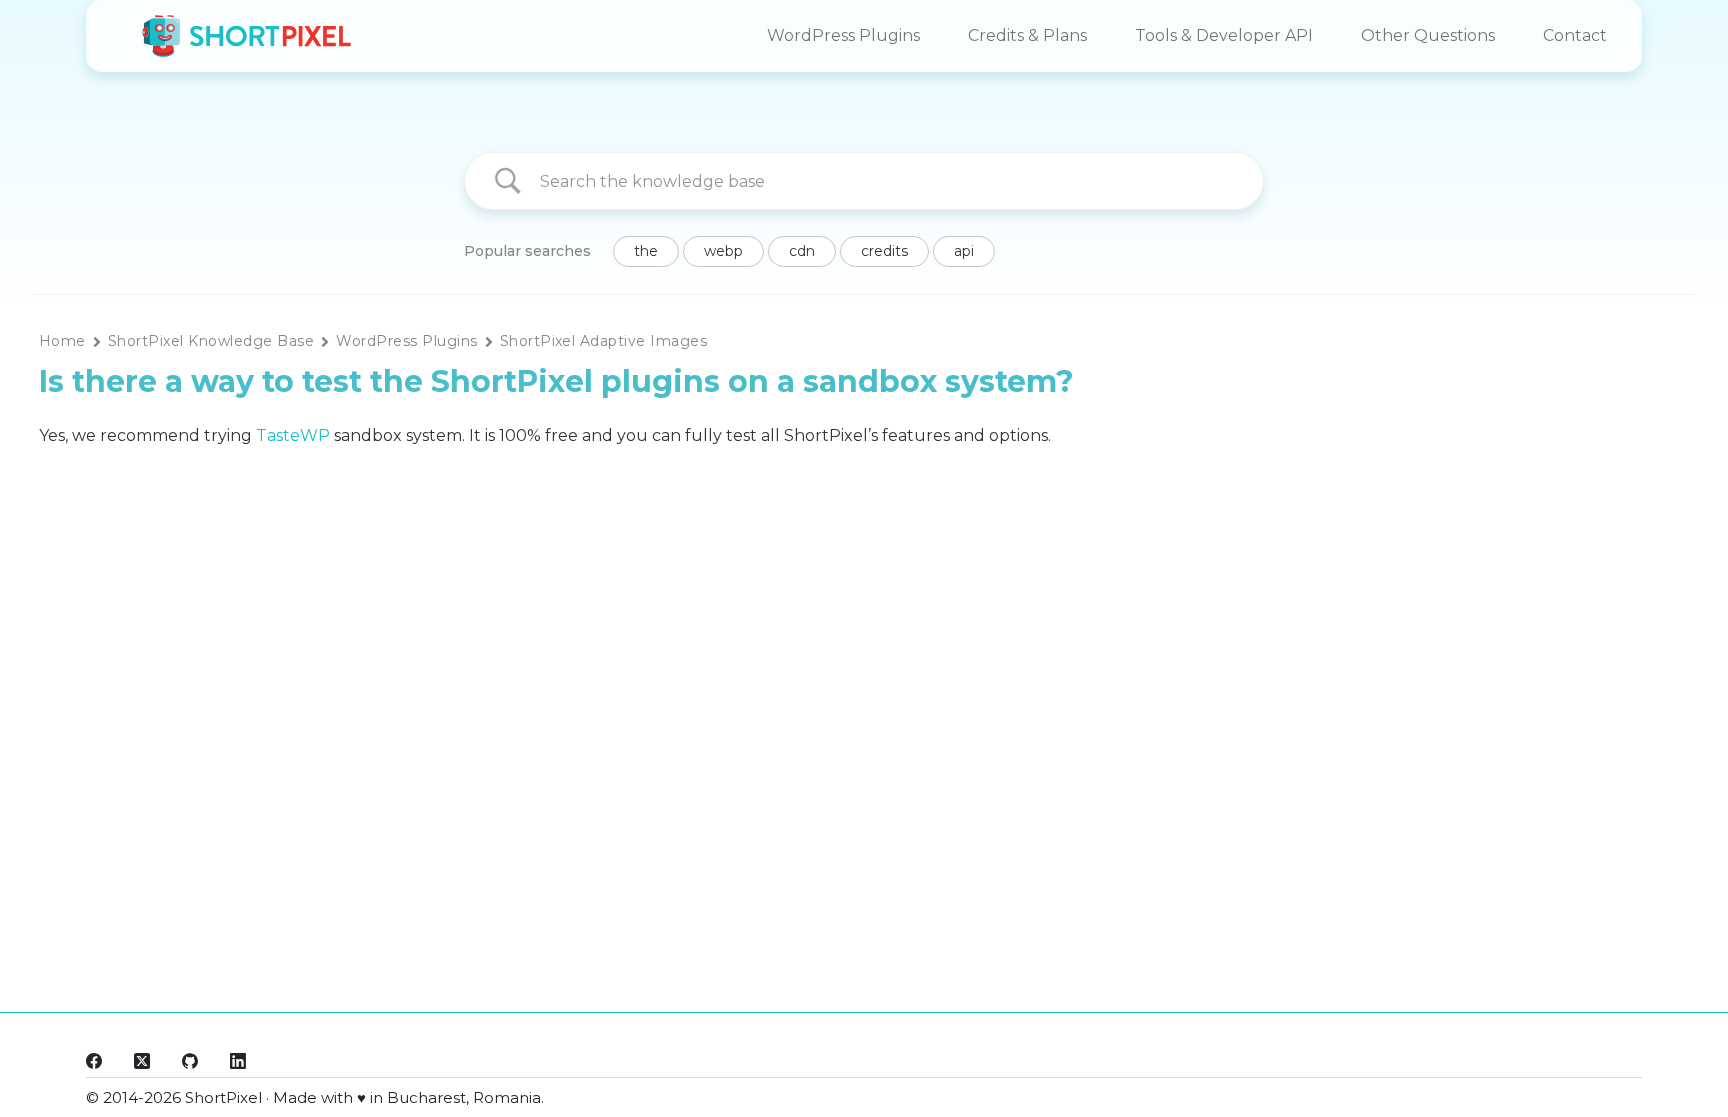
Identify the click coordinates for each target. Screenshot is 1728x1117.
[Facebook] (94, 1061)
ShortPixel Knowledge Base (211, 341)
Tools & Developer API (1224, 35)
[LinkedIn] (238, 1061)
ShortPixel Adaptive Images (604, 341)
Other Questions (1428, 35)
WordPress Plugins (843, 35)
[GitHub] (190, 1061)
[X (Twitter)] (142, 1061)
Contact (1575, 35)
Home (62, 341)
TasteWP (293, 435)
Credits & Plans (1027, 35)
